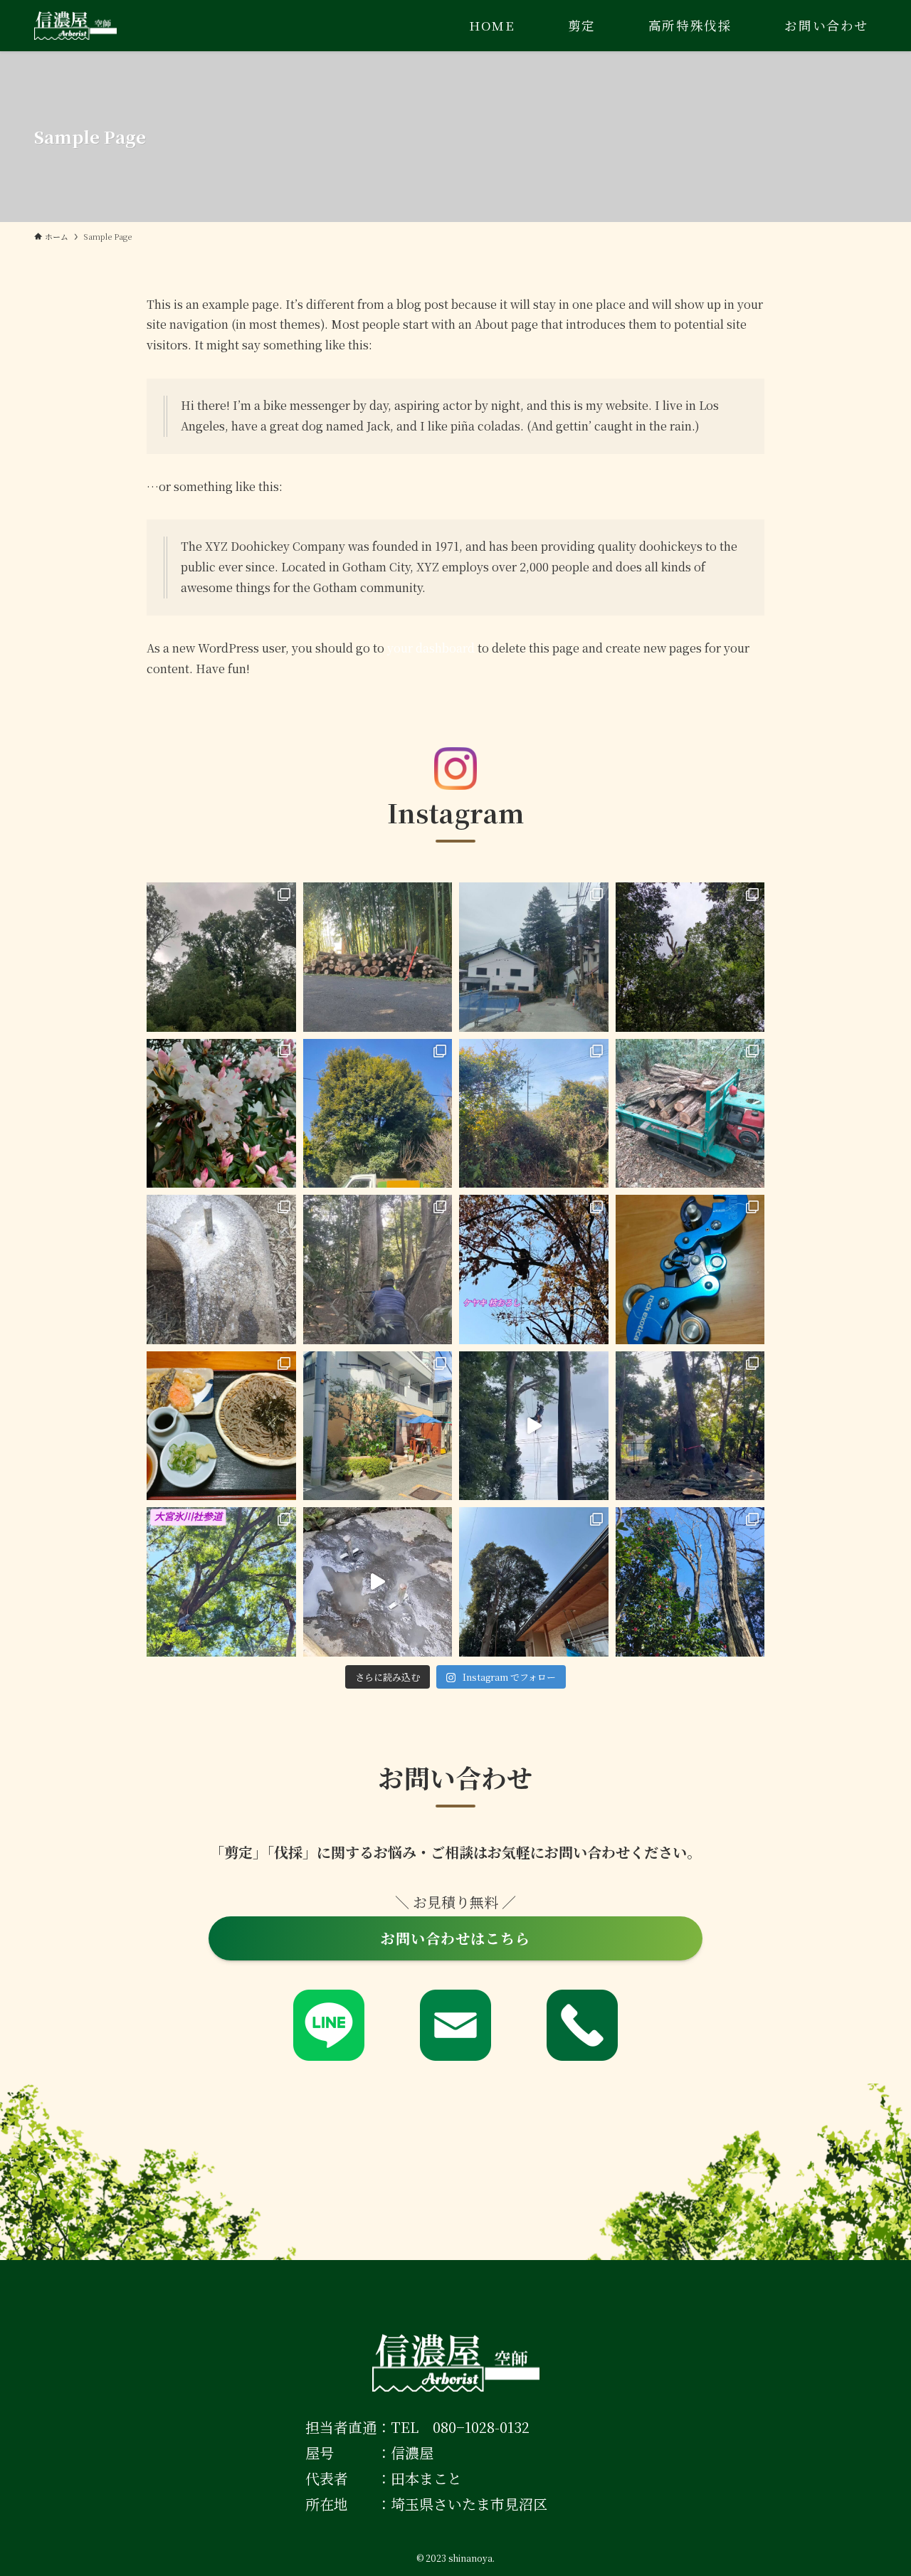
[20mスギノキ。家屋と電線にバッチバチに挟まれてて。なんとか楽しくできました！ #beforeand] (534, 957)
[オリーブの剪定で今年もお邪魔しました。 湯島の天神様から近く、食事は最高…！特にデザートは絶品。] (378, 1426)
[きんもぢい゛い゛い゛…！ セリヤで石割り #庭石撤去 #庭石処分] (378, 1582)
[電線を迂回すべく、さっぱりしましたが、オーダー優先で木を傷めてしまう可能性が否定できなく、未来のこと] (378, 1114)
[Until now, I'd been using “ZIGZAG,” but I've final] (690, 1269)
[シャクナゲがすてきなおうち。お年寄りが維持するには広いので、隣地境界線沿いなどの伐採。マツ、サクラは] (221, 1114)
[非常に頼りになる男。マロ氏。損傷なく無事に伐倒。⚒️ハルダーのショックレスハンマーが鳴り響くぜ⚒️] (378, 1269)
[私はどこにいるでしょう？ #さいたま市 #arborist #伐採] (534, 1582)
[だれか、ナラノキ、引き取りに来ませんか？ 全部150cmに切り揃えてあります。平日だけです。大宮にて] (378, 957)
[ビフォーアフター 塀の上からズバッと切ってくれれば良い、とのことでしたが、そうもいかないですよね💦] (534, 1114)
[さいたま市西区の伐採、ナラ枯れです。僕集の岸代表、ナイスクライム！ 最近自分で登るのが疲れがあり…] (690, 1582)
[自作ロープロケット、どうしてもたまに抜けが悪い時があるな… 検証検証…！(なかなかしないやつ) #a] (534, 1426)
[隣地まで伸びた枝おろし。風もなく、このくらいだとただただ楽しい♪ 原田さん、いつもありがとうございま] (534, 1269)
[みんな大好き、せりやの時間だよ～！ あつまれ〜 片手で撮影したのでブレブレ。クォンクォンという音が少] (221, 1269)
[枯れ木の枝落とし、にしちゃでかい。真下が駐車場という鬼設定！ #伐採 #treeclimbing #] (221, 1582)
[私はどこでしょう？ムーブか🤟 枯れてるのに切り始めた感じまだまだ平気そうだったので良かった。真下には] (690, 957)
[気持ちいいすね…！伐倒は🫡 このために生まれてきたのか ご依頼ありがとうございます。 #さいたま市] (690, 1426)
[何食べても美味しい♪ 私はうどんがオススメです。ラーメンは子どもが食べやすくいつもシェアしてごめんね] (221, 1426)
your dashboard (431, 648)
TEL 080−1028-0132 (460, 2427)
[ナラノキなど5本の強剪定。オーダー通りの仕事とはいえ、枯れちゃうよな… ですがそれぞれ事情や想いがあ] (221, 957)
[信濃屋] (75, 26)
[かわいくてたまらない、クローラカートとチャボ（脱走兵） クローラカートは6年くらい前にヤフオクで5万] (690, 1114)
